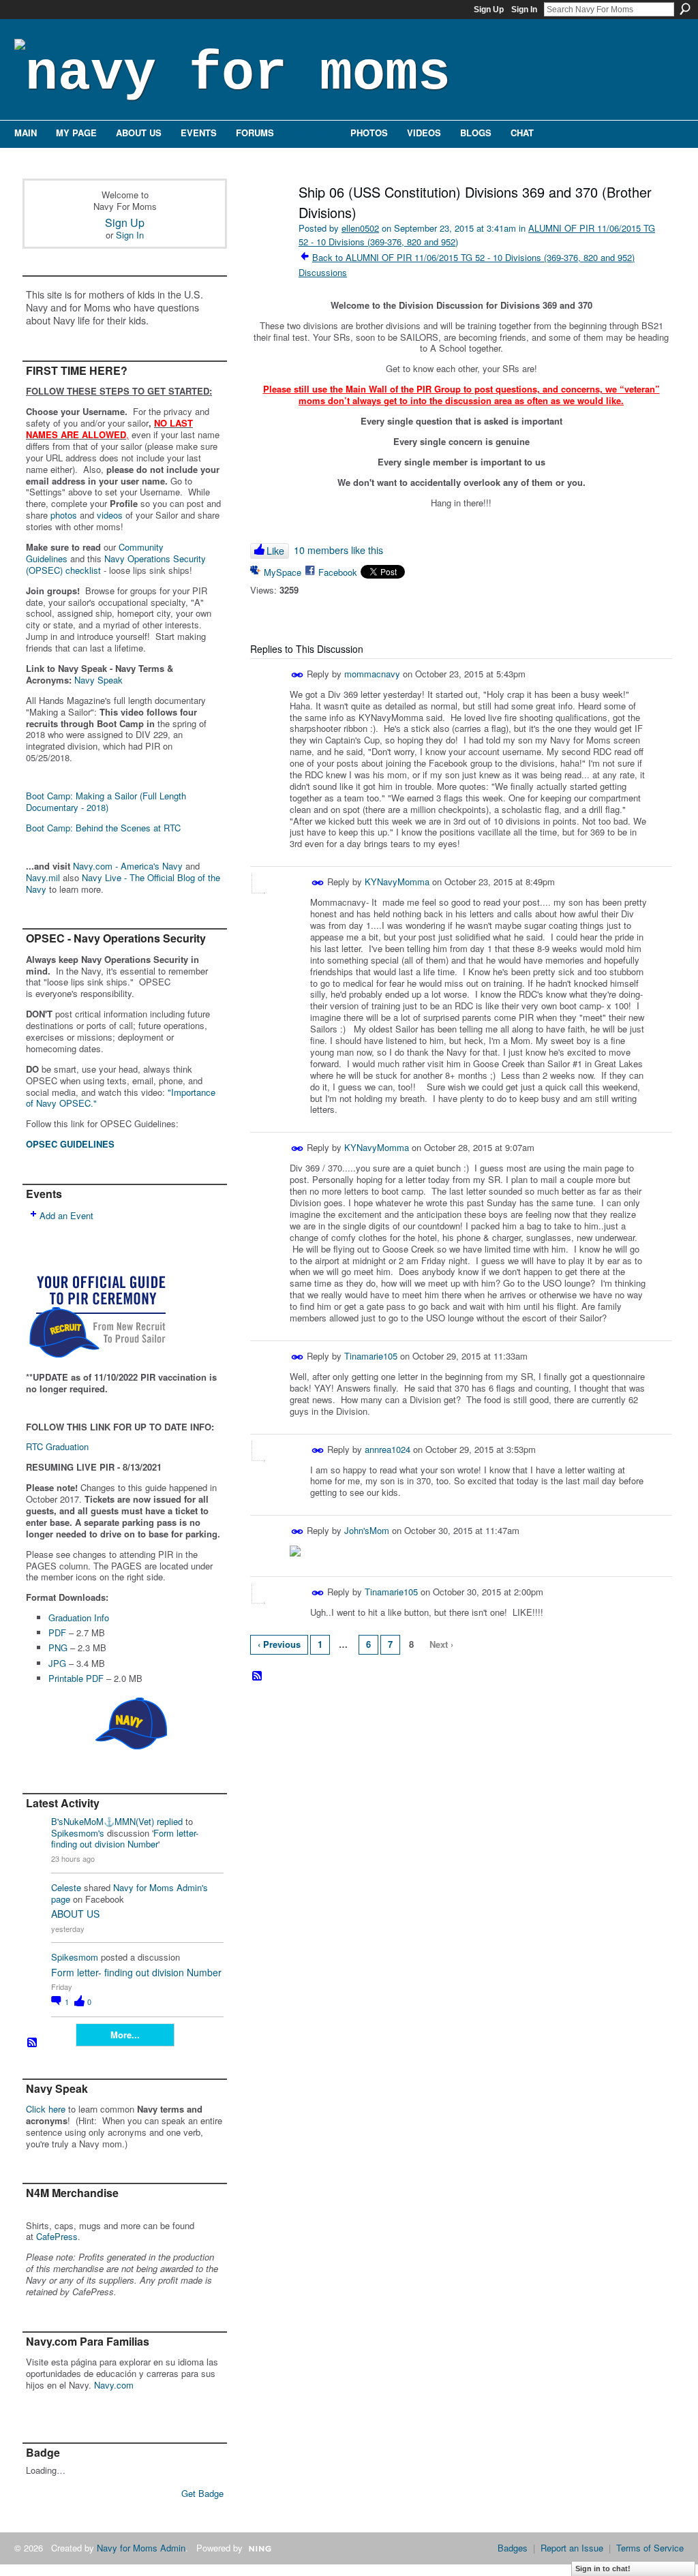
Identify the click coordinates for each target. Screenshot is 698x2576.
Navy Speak (98, 680)
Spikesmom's (78, 1833)
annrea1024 (388, 1449)
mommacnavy (372, 674)
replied (170, 1821)
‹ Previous (279, 1644)
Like (275, 551)
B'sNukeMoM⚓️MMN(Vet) (103, 1821)
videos (110, 515)
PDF (57, 1632)
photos (64, 515)
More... (125, 2035)
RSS (33, 2043)
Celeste (66, 1887)
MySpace (283, 572)
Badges (513, 2548)
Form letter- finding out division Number (125, 1839)
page (61, 1899)
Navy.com (114, 2385)
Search (685, 9)
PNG (58, 1647)
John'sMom (367, 1530)
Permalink (298, 675)
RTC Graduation (57, 1446)
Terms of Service (650, 2548)
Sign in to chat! (603, 2569)
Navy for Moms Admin (141, 2548)
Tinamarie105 (371, 1356)
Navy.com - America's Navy (128, 866)
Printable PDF (76, 1678)
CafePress (57, 2236)
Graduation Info (79, 1617)
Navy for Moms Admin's (161, 1887)
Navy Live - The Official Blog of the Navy (123, 883)
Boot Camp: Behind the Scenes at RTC (103, 828)
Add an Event (66, 1215)
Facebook (338, 572)
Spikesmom (75, 1957)
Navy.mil (43, 877)
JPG (57, 1663)
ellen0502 (360, 228)
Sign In (524, 10)
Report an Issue (572, 2548)
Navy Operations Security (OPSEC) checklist (116, 564)
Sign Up (489, 10)
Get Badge (202, 2493)
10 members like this (338, 550)
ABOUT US (75, 1914)
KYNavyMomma (397, 881)
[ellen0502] (269, 221)
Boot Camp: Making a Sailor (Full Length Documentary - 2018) (106, 801)
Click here (46, 2109)
